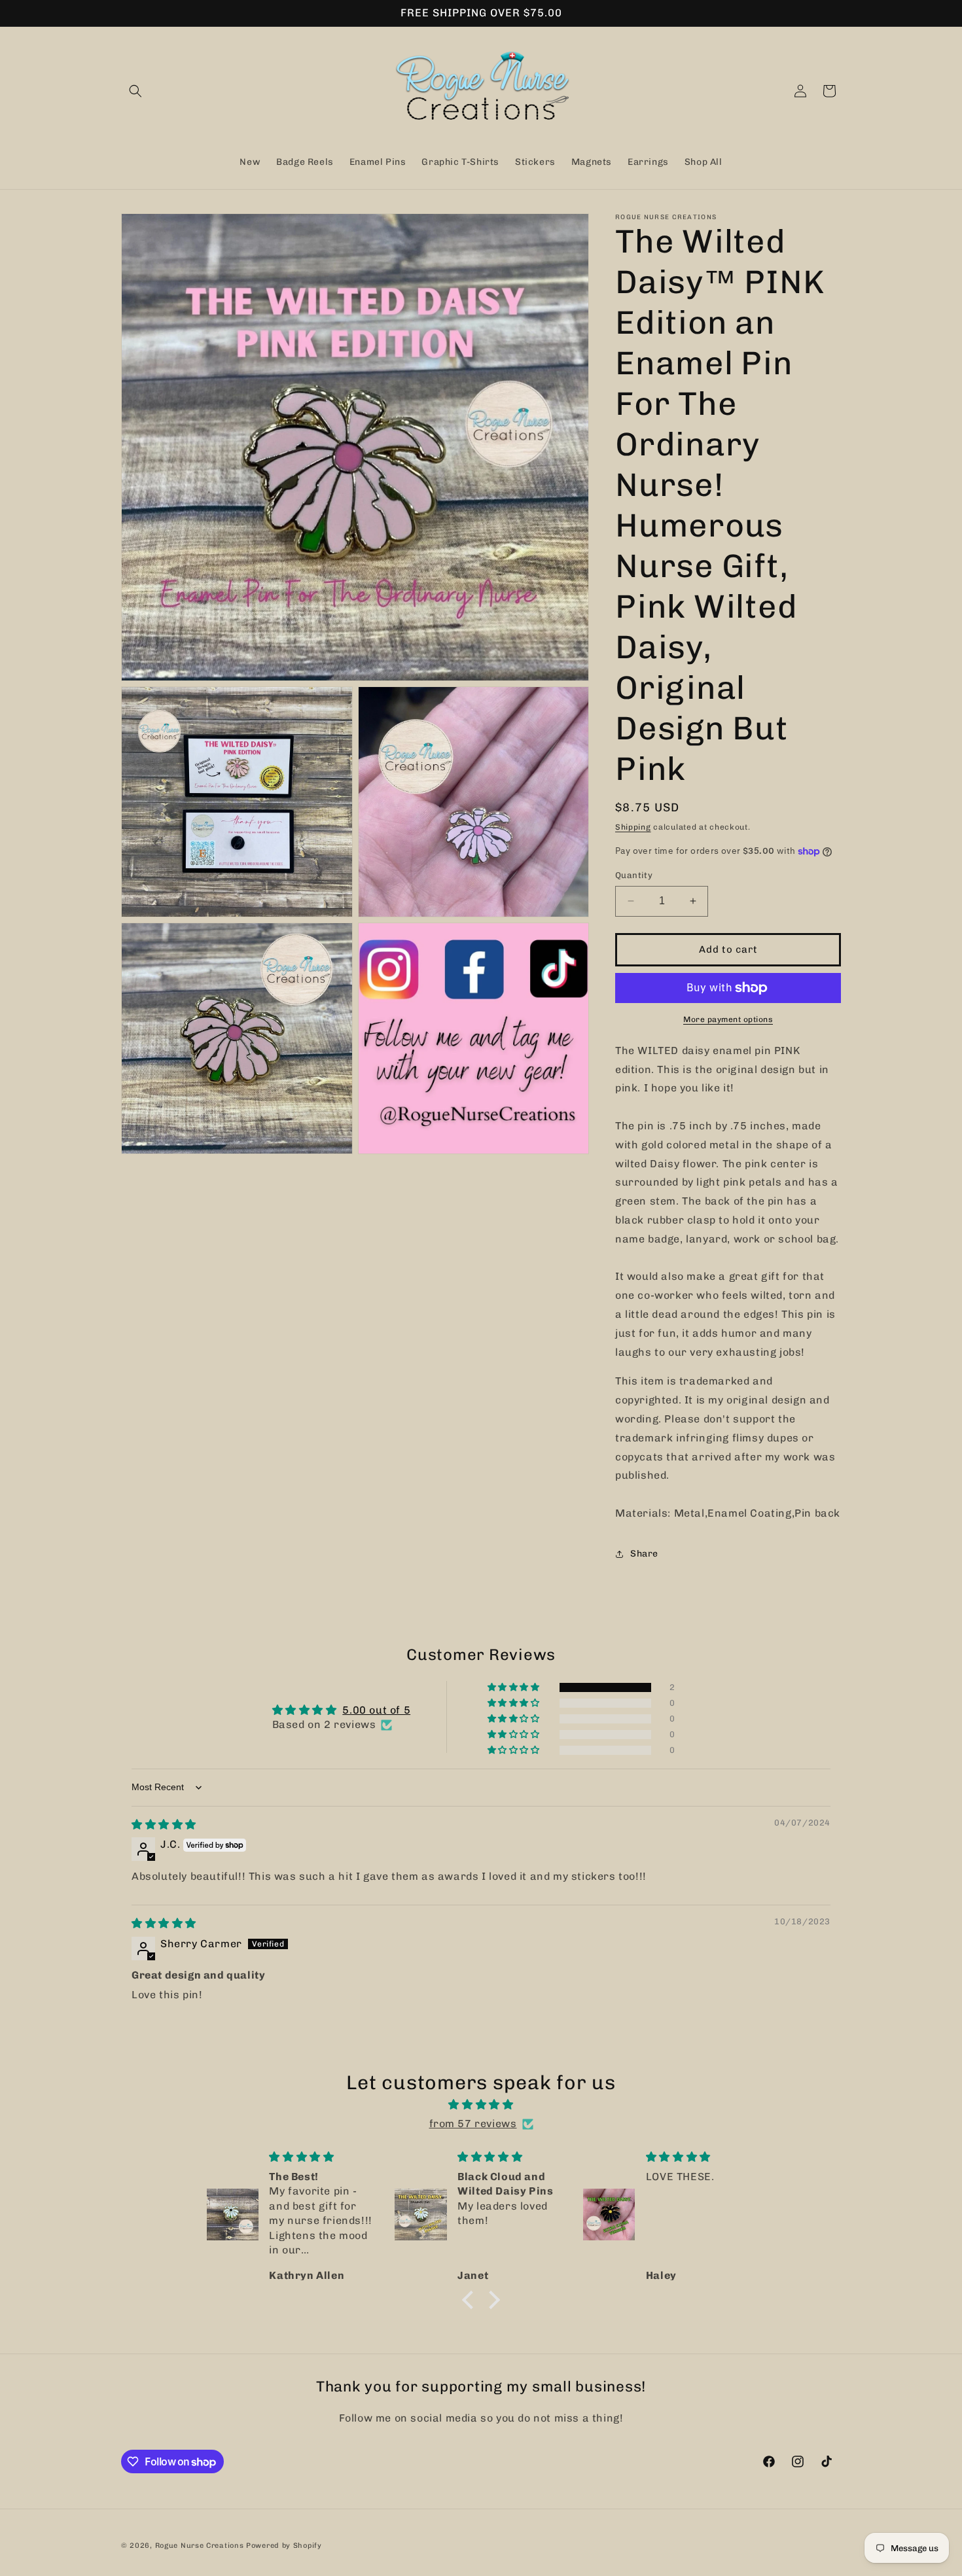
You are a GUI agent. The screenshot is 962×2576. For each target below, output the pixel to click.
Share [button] (644, 1554)
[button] (135, 91)
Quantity (634, 875)
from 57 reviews (473, 2124)
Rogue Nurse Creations (200, 2546)
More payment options (728, 1019)
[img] (164, 1825)
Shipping (633, 827)
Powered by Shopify (284, 2546)
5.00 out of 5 (376, 1710)
